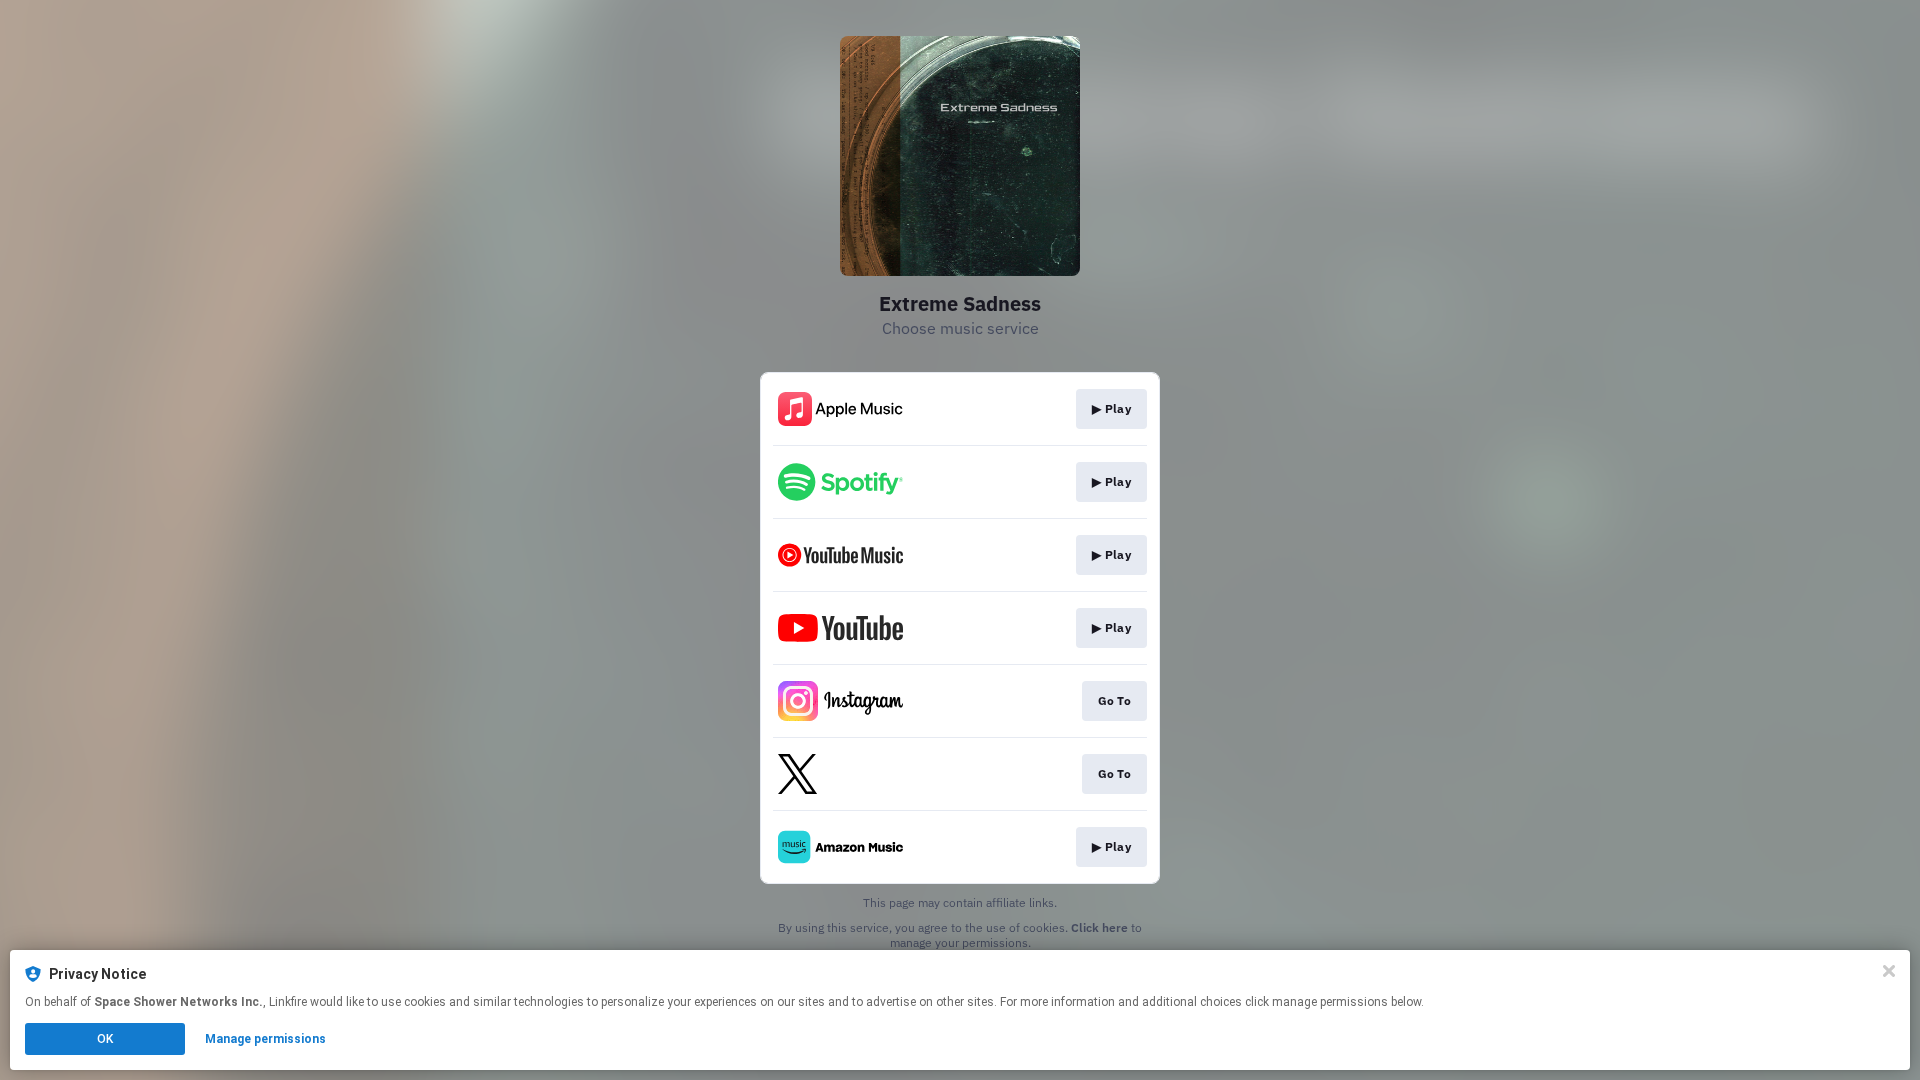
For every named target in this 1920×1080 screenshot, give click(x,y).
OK (105, 1039)
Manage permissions (265, 1039)
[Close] (1889, 971)
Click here (1099, 927)
